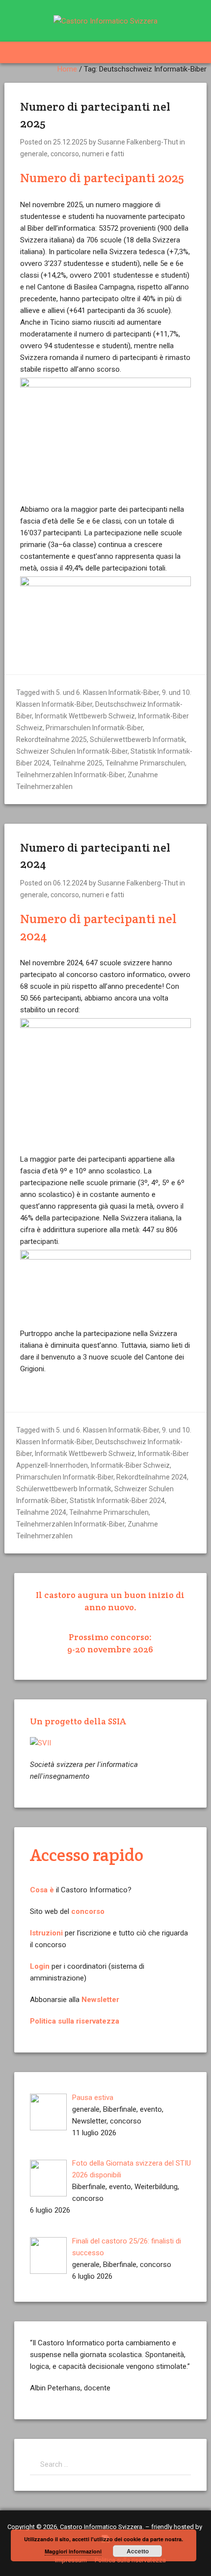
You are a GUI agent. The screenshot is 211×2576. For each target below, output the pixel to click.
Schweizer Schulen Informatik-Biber (72, 751)
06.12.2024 (70, 883)
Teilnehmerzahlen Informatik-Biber (70, 775)
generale (34, 154)
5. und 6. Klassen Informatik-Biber (107, 692)
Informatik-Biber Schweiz (130, 1465)
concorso (65, 154)
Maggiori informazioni (73, 2551)
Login (40, 1966)
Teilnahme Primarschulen (145, 763)
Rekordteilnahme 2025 (52, 739)
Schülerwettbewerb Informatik (137, 739)
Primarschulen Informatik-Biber (94, 728)
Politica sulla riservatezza (75, 2021)
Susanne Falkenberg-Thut (138, 142)
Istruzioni (46, 1933)
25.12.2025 (70, 142)
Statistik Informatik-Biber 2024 (117, 1501)
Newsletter (100, 2000)
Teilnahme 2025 (78, 763)
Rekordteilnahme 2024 (152, 1477)
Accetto (138, 2551)
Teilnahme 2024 (41, 1512)
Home (67, 69)
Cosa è (42, 1890)
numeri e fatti (103, 154)
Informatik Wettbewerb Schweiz (85, 716)
